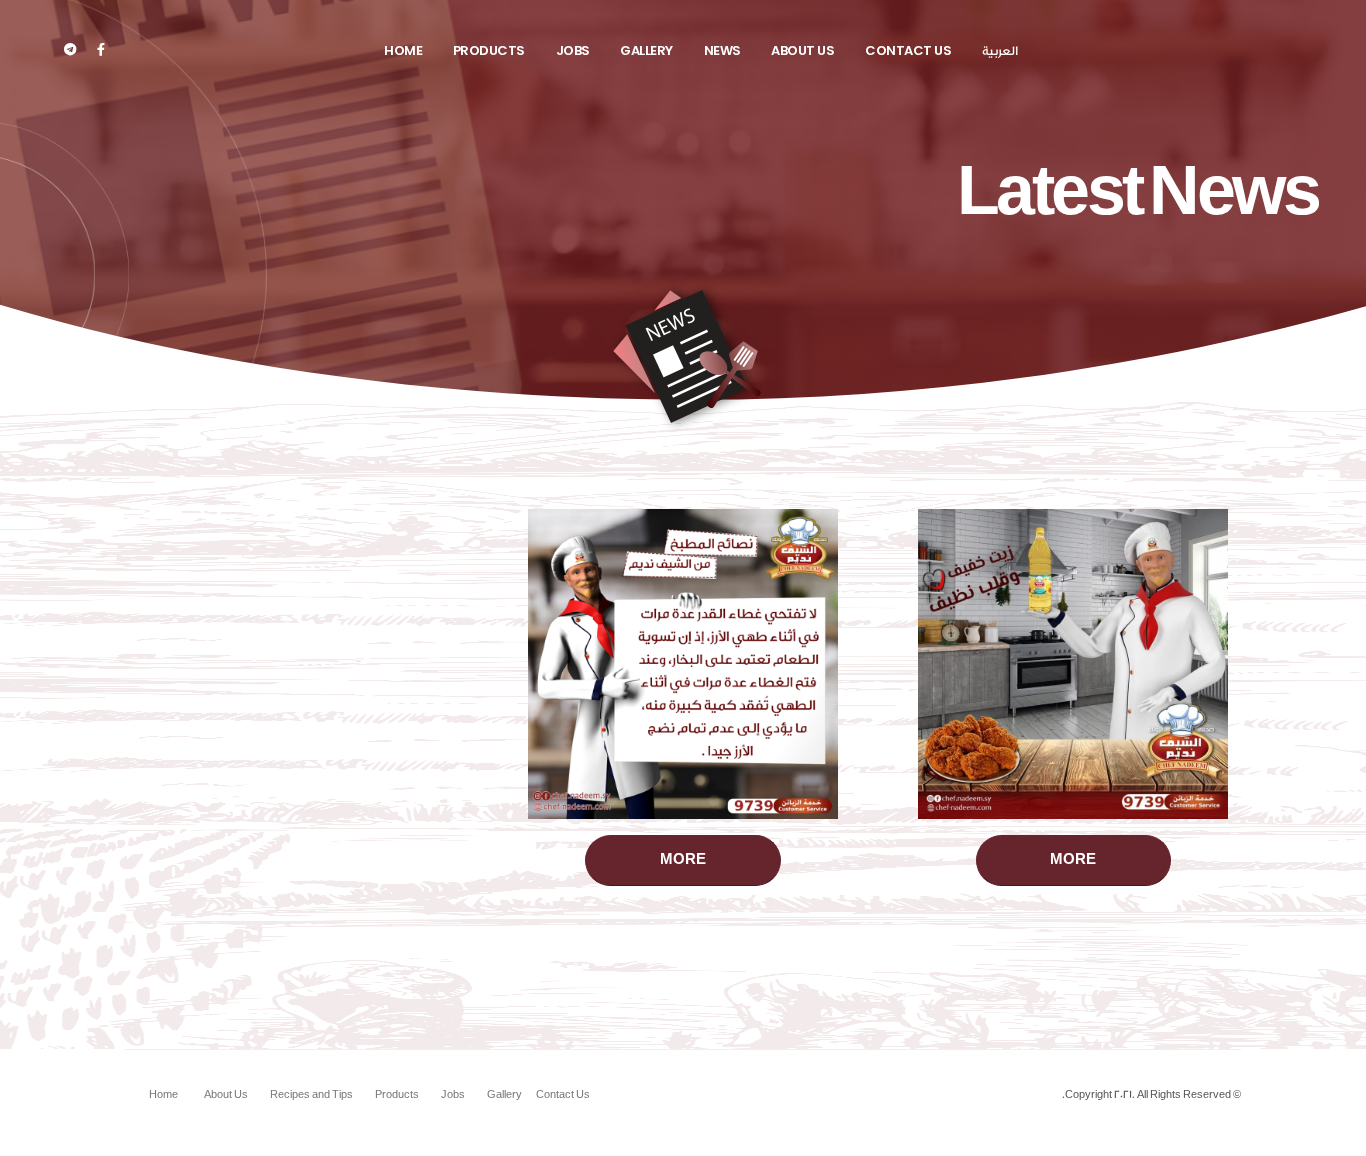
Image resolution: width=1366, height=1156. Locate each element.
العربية (1000, 51)
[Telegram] (70, 50)
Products (489, 50)
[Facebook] (101, 50)
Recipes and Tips (311, 1095)
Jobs (573, 50)
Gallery (646, 50)
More (1073, 860)
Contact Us (908, 50)
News (722, 50)
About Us (802, 50)
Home (403, 50)
